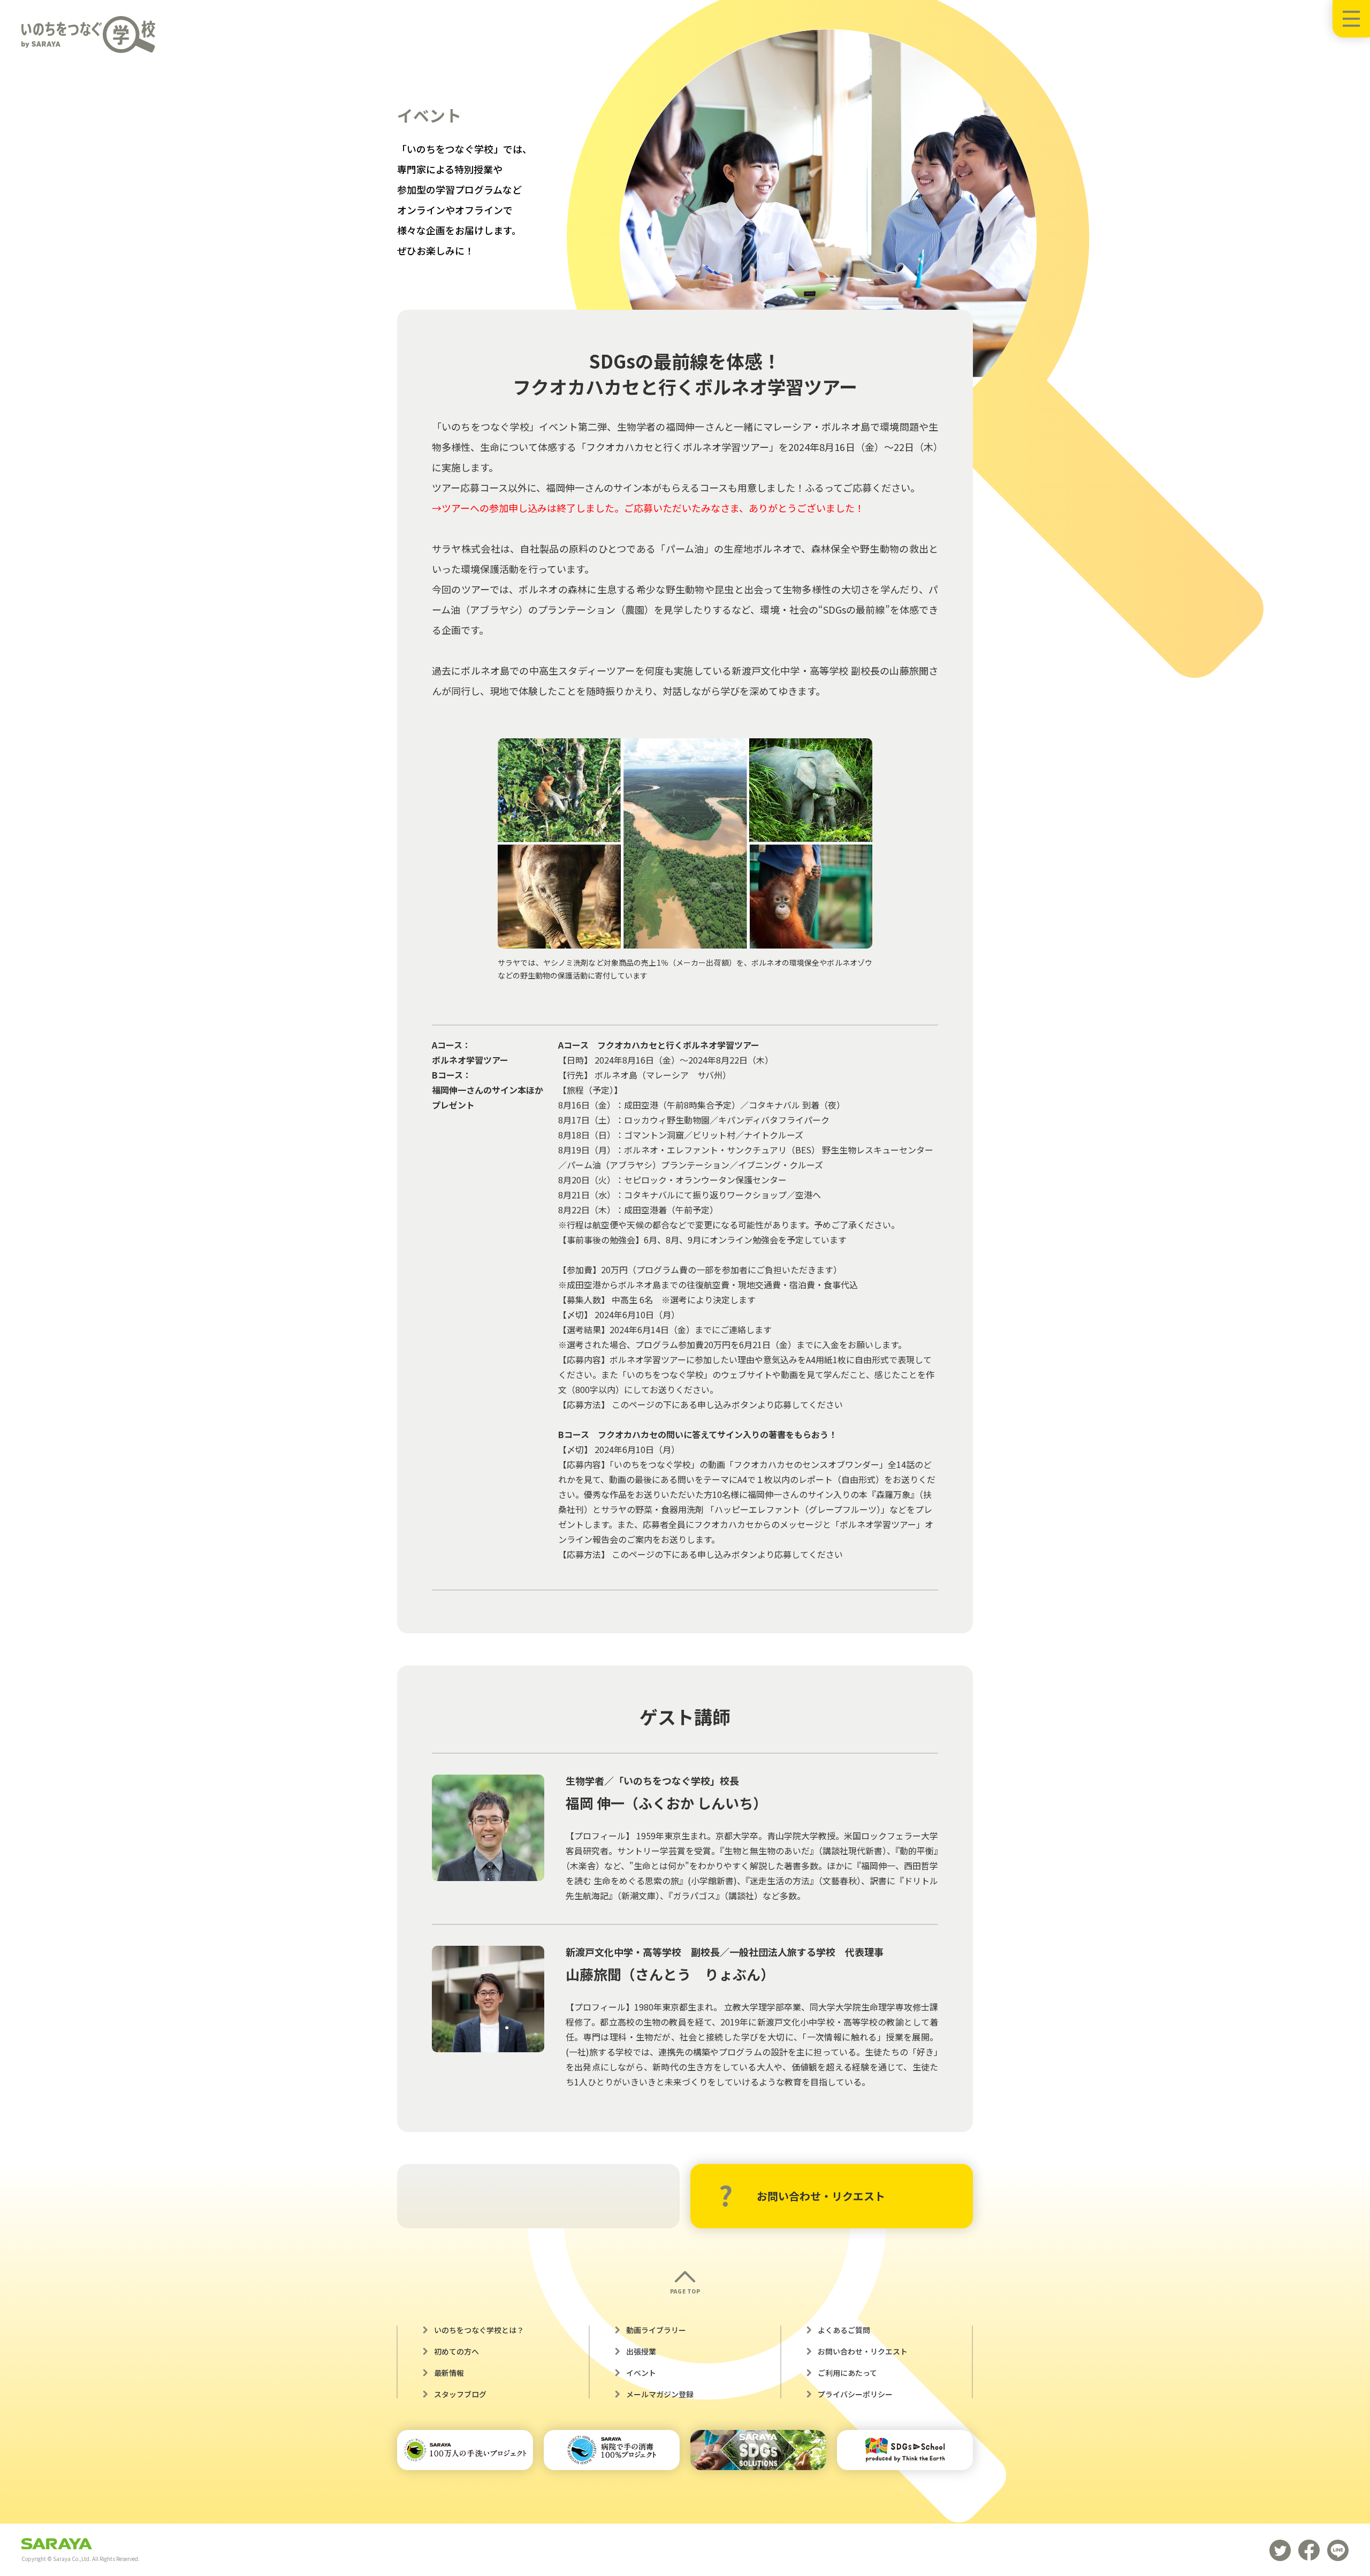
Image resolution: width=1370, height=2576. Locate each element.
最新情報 (449, 2373)
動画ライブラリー (656, 2330)
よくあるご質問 (844, 2330)
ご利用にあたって (847, 2373)
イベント (641, 2373)
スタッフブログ (460, 2394)
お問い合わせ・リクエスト (821, 2196)
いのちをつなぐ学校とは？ (479, 2330)
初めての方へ (456, 2351)
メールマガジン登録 (660, 2394)
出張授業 (641, 2351)
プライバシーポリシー (855, 2394)
